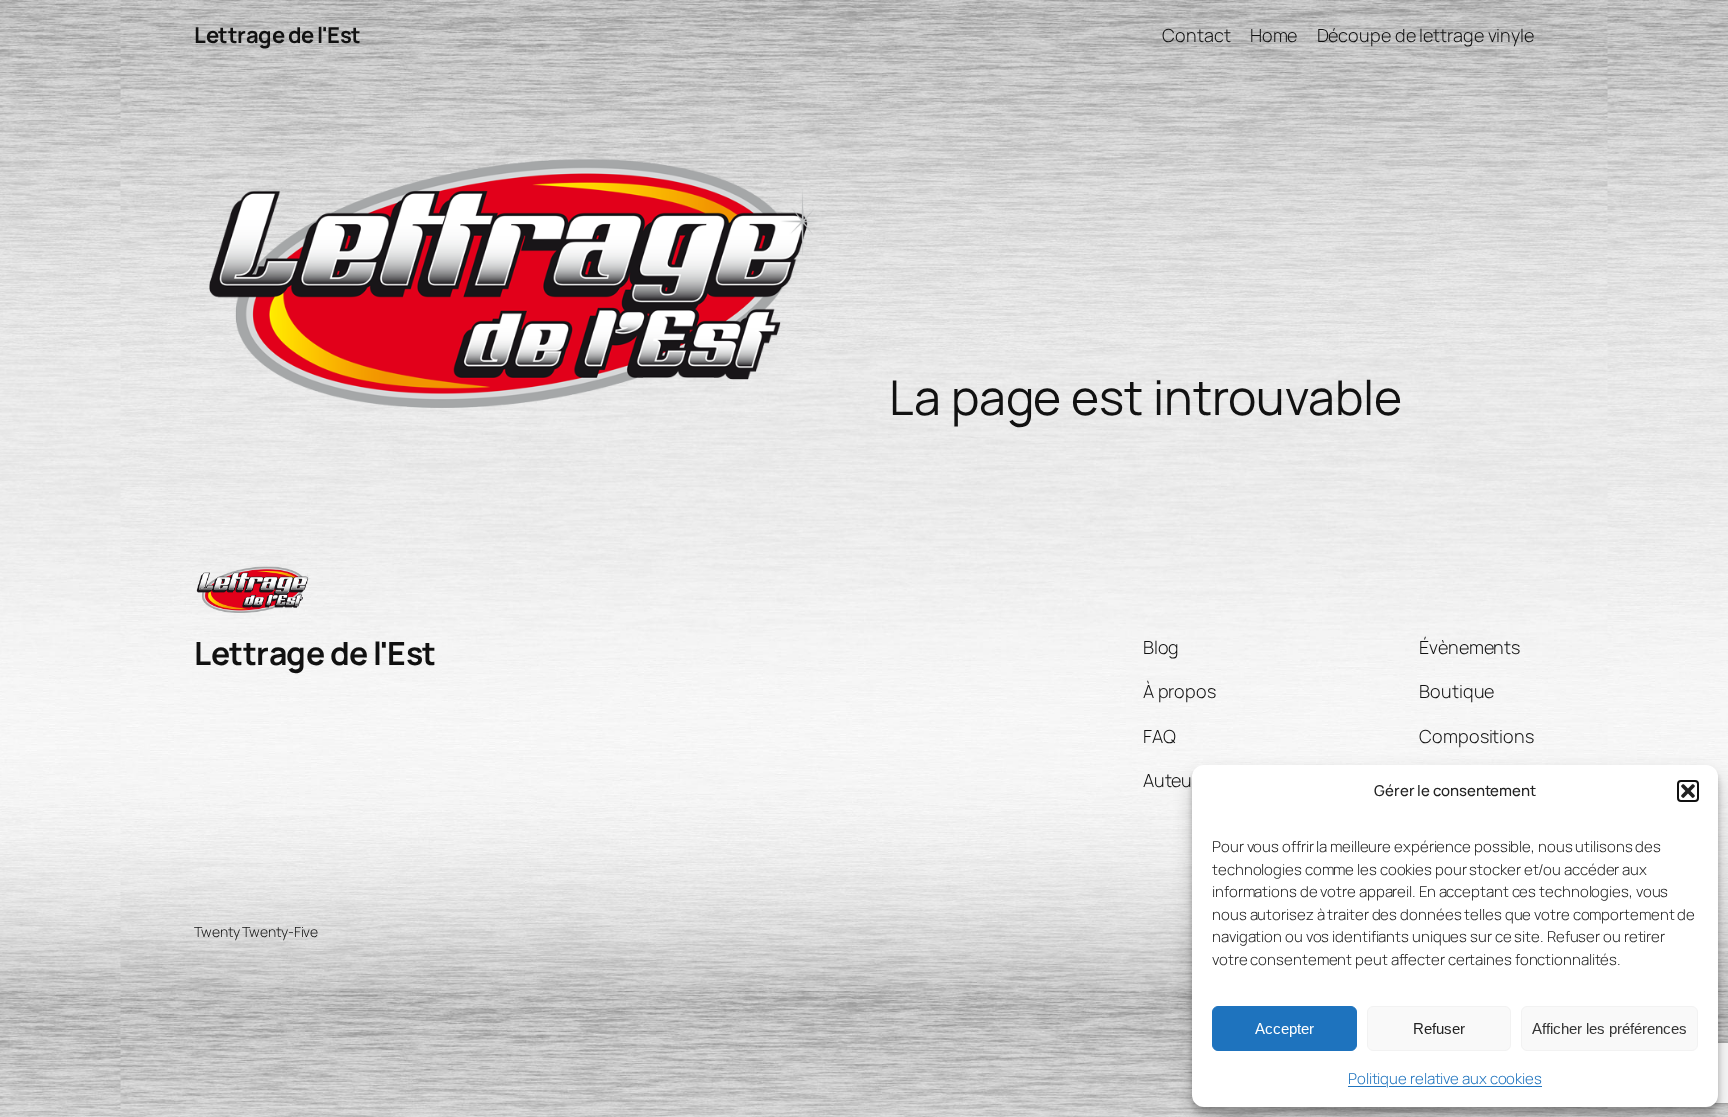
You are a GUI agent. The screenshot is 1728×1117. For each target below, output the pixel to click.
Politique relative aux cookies (1445, 1078)
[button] (1688, 791)
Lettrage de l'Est (277, 35)
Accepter (1284, 1028)
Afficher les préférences (1609, 1028)
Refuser (1439, 1028)
